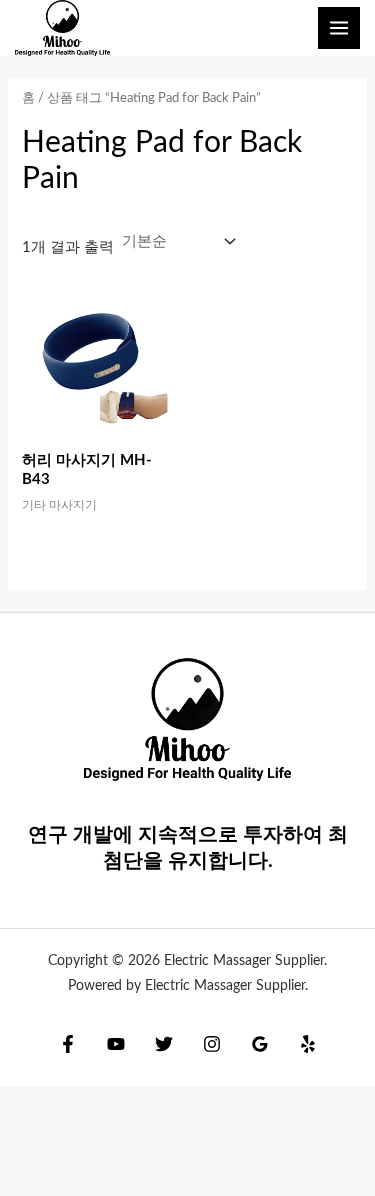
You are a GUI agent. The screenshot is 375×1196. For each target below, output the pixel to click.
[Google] (260, 1044)
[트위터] (164, 1044)
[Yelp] (308, 1044)
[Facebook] (68, 1044)
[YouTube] (116, 1044)
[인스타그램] (212, 1044)
